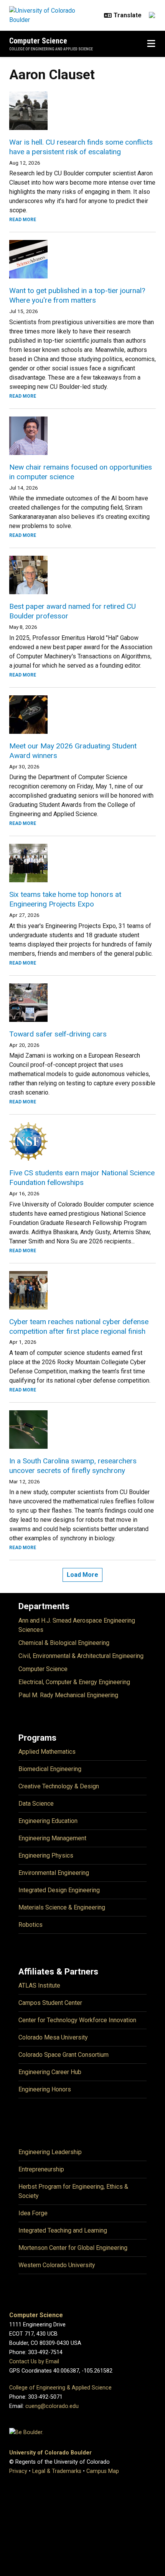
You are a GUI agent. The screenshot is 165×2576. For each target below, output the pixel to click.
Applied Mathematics (47, 1752)
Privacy (18, 2471)
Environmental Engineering (54, 1873)
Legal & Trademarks (57, 2471)
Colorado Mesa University (53, 2037)
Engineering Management (52, 1838)
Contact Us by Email (34, 2362)
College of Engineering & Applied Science (60, 2388)
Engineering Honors (45, 2089)
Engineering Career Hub (50, 2072)
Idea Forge (33, 2213)
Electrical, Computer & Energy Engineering (74, 1682)
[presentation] (82, 111)
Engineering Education (48, 1821)
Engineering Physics (46, 1855)
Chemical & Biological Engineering (64, 1643)
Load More (82, 1575)
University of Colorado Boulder (50, 2453)
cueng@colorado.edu (52, 2406)
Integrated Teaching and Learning (63, 2230)
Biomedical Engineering (50, 1769)
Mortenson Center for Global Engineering (73, 2248)
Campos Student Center (50, 2003)
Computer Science (38, 41)
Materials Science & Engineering (62, 1907)
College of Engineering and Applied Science (51, 49)
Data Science (36, 1804)
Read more (23, 220)
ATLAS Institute (39, 1985)
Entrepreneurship (41, 2169)
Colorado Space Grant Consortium (64, 2055)
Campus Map (103, 2471)
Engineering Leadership (50, 2152)
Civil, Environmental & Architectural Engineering (81, 1656)
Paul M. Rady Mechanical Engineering (68, 1695)
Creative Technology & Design (59, 1786)
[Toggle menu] (151, 44)
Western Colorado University (57, 2265)
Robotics (31, 1925)
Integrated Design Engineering (59, 1890)
